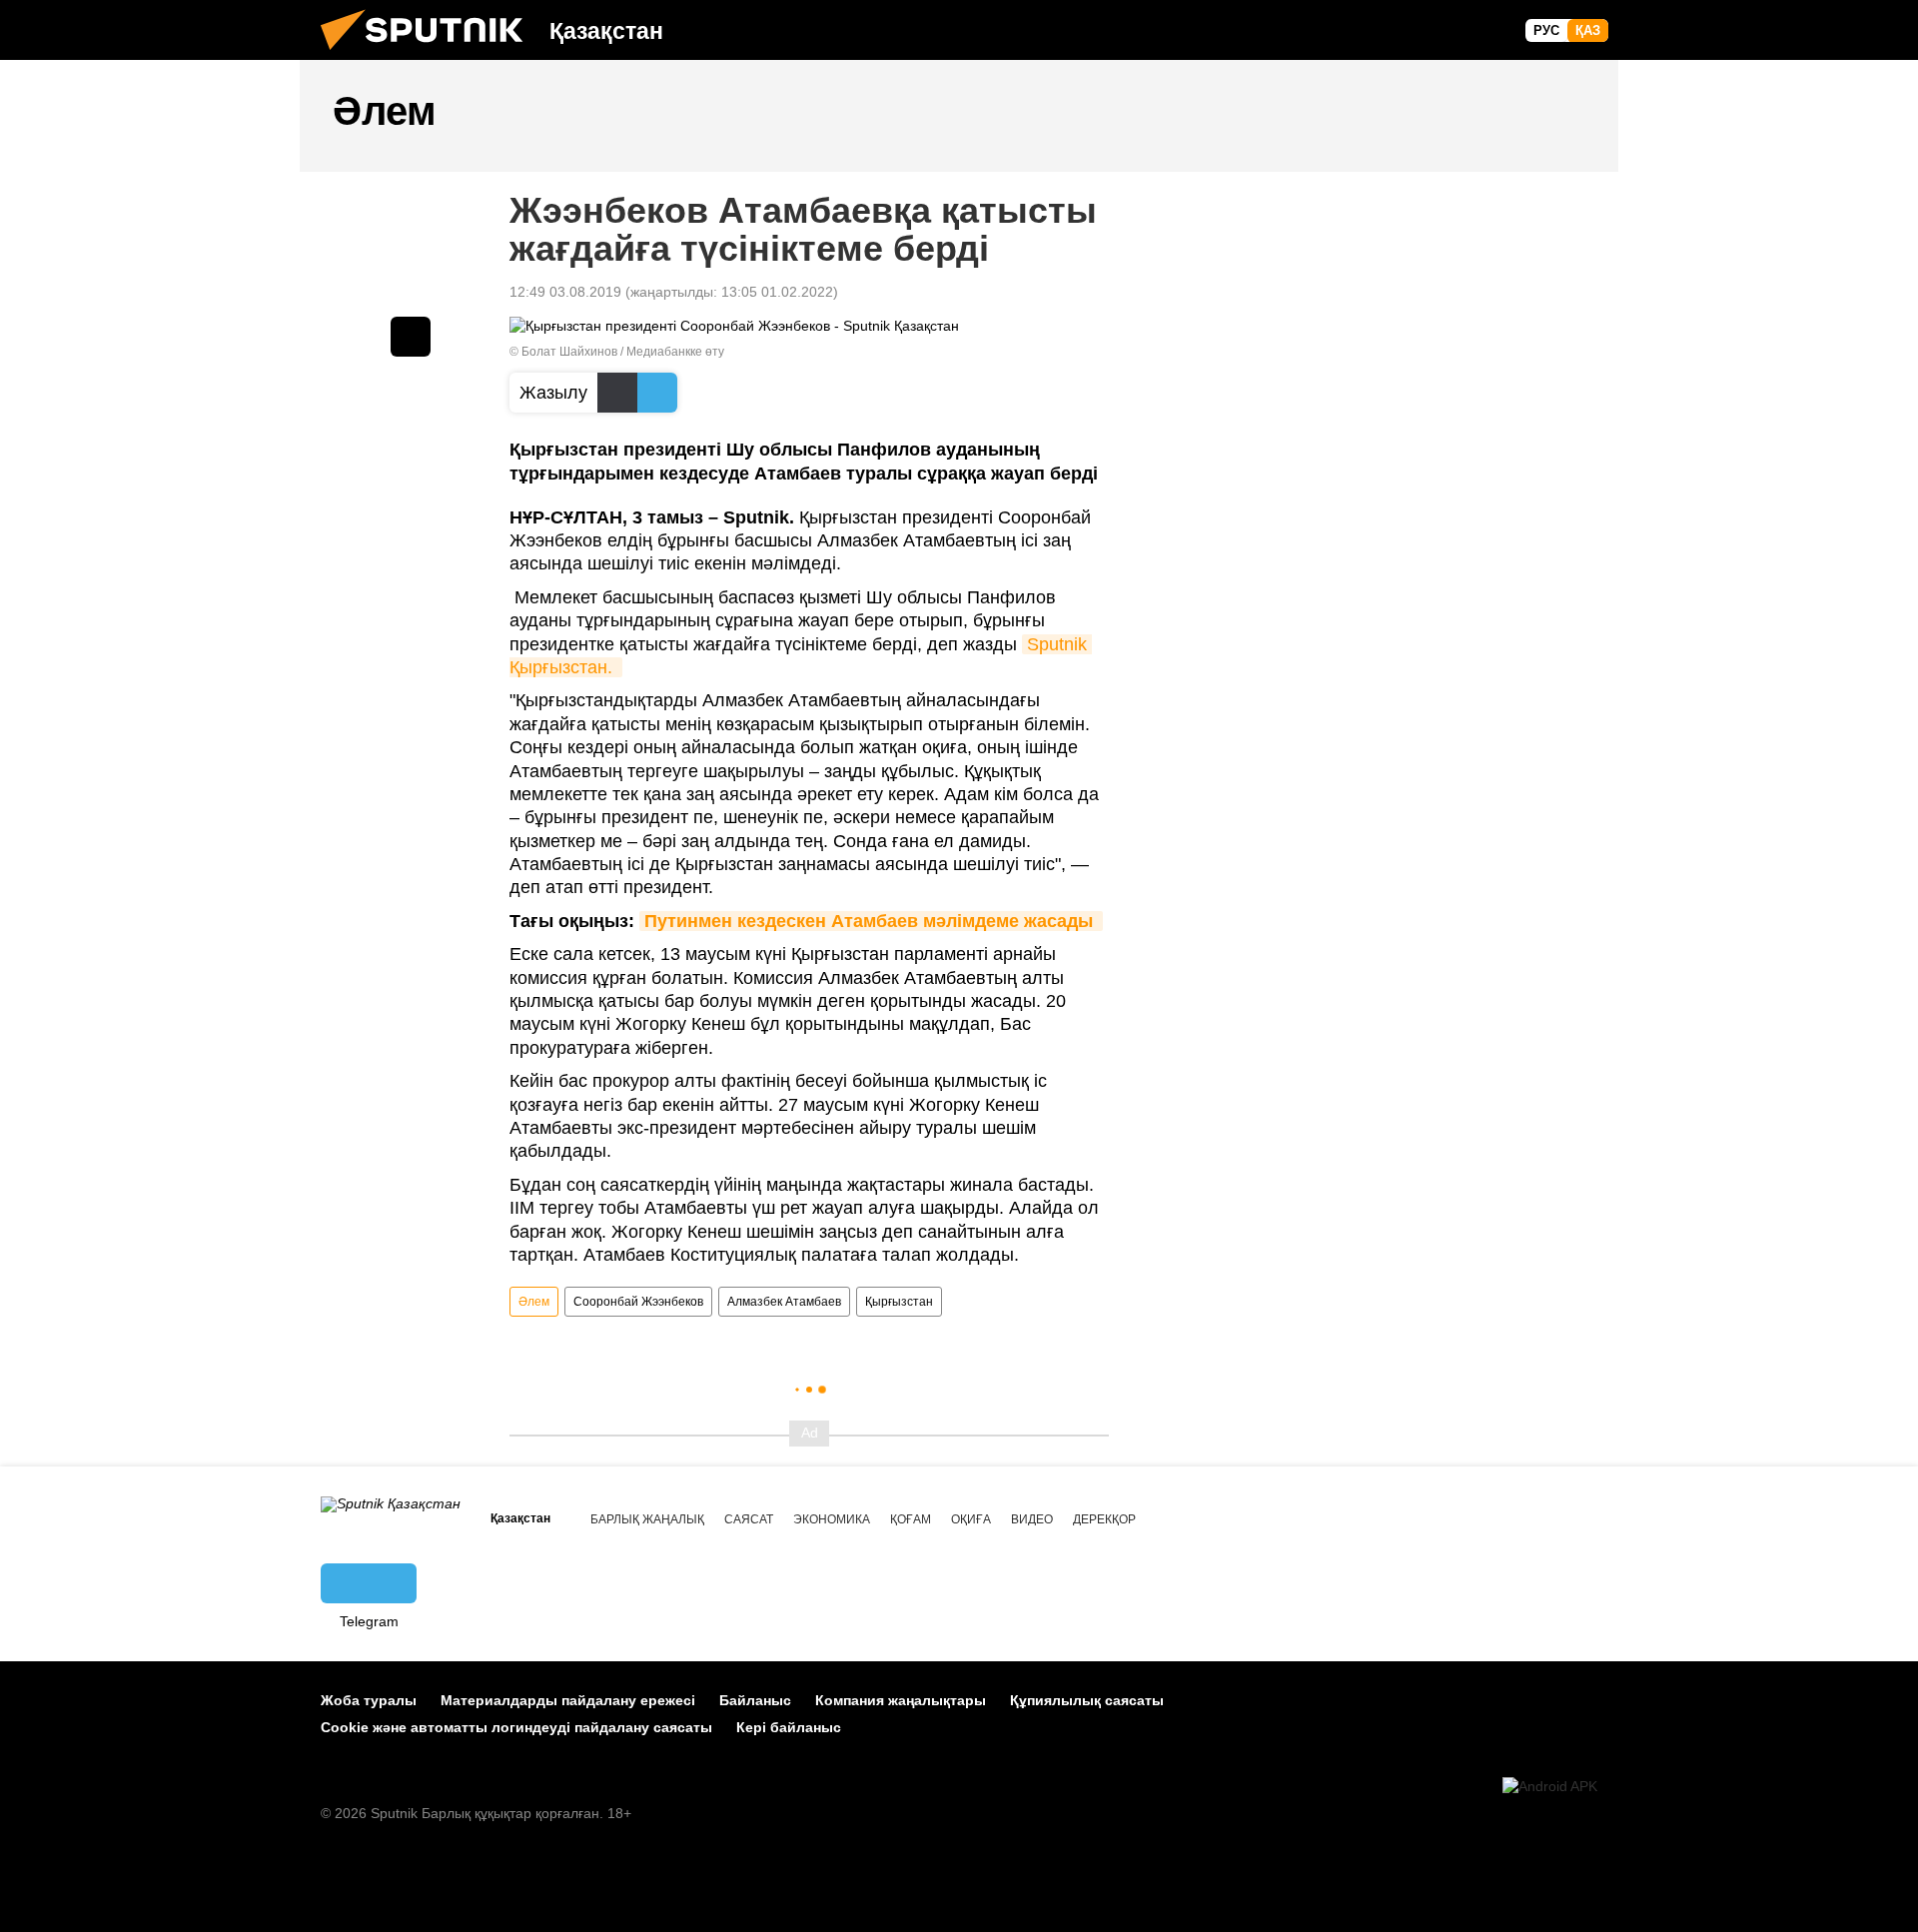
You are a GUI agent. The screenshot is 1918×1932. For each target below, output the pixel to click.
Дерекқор (1104, 1519)
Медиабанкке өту (675, 352)
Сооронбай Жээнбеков (638, 1302)
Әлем (534, 1302)
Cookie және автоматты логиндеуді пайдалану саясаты (516, 1727)
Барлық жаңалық (647, 1519)
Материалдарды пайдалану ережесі (568, 1700)
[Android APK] (1550, 1787)
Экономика (832, 1519)
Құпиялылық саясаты (1087, 1700)
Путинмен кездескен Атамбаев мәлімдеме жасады (871, 921)
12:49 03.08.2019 (565, 292)
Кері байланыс (789, 1727)
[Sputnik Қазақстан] (430, 55)
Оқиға (971, 1519)
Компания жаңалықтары (901, 1700)
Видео (1032, 1519)
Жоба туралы (369, 1700)
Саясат (749, 1519)
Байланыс (755, 1700)
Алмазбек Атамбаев (784, 1302)
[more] (411, 337)
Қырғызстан (899, 1302)
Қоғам (911, 1519)
